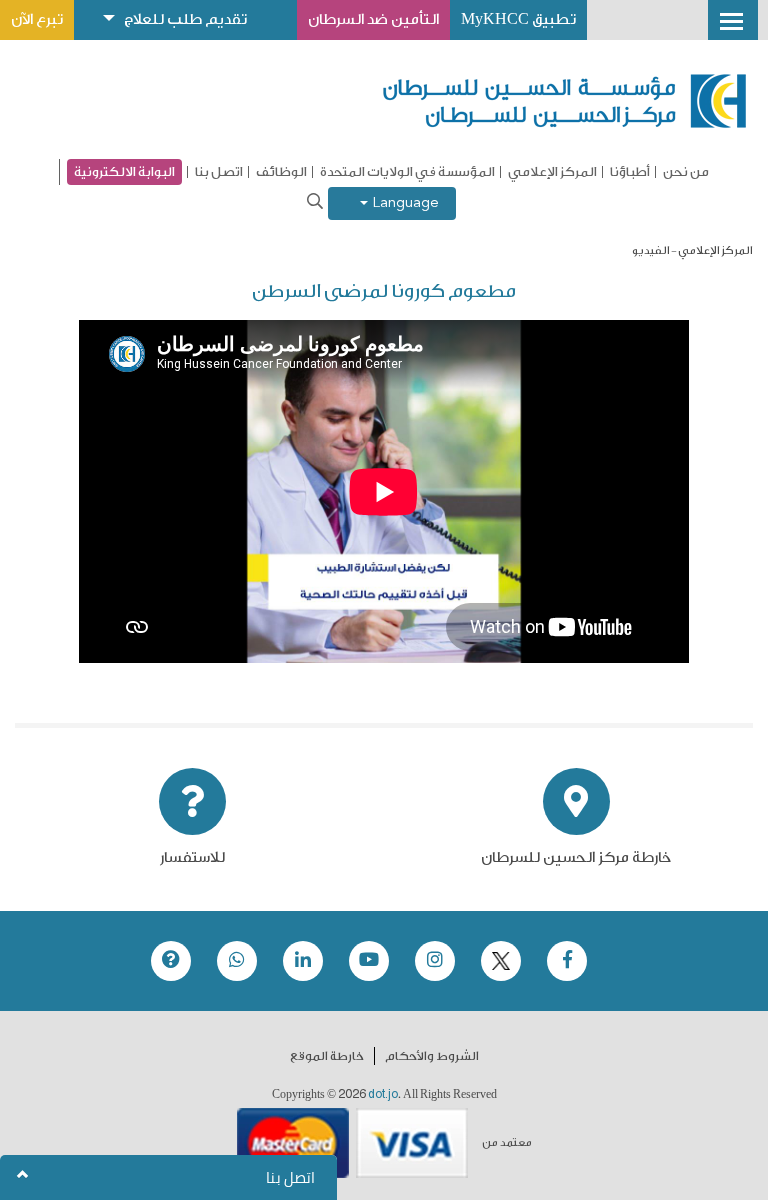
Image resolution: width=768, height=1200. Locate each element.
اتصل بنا (219, 172)
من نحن (686, 172)
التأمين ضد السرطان (373, 19)
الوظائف (281, 172)
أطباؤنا (630, 172)
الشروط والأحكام (432, 1056)
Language (403, 203)
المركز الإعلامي (552, 172)
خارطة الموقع (327, 1056)
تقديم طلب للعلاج (185, 19)
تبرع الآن (37, 19)
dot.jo (383, 1094)
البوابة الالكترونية (124, 171)
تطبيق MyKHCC (518, 19)
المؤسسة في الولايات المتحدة (407, 172)
